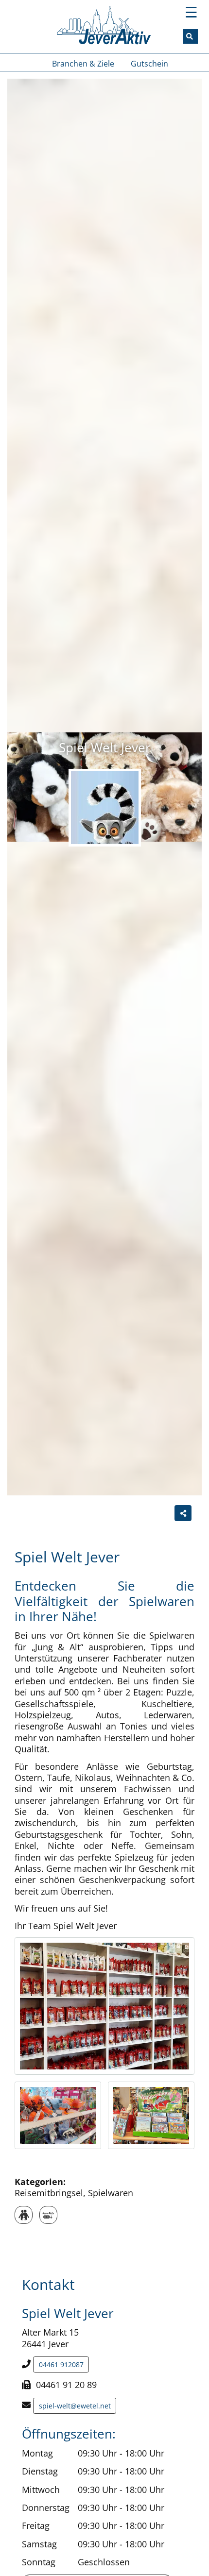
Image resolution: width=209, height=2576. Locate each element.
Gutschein (149, 64)
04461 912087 (61, 2364)
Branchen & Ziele (83, 64)
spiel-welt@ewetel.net (75, 2406)
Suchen (195, 36)
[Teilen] (183, 1513)
